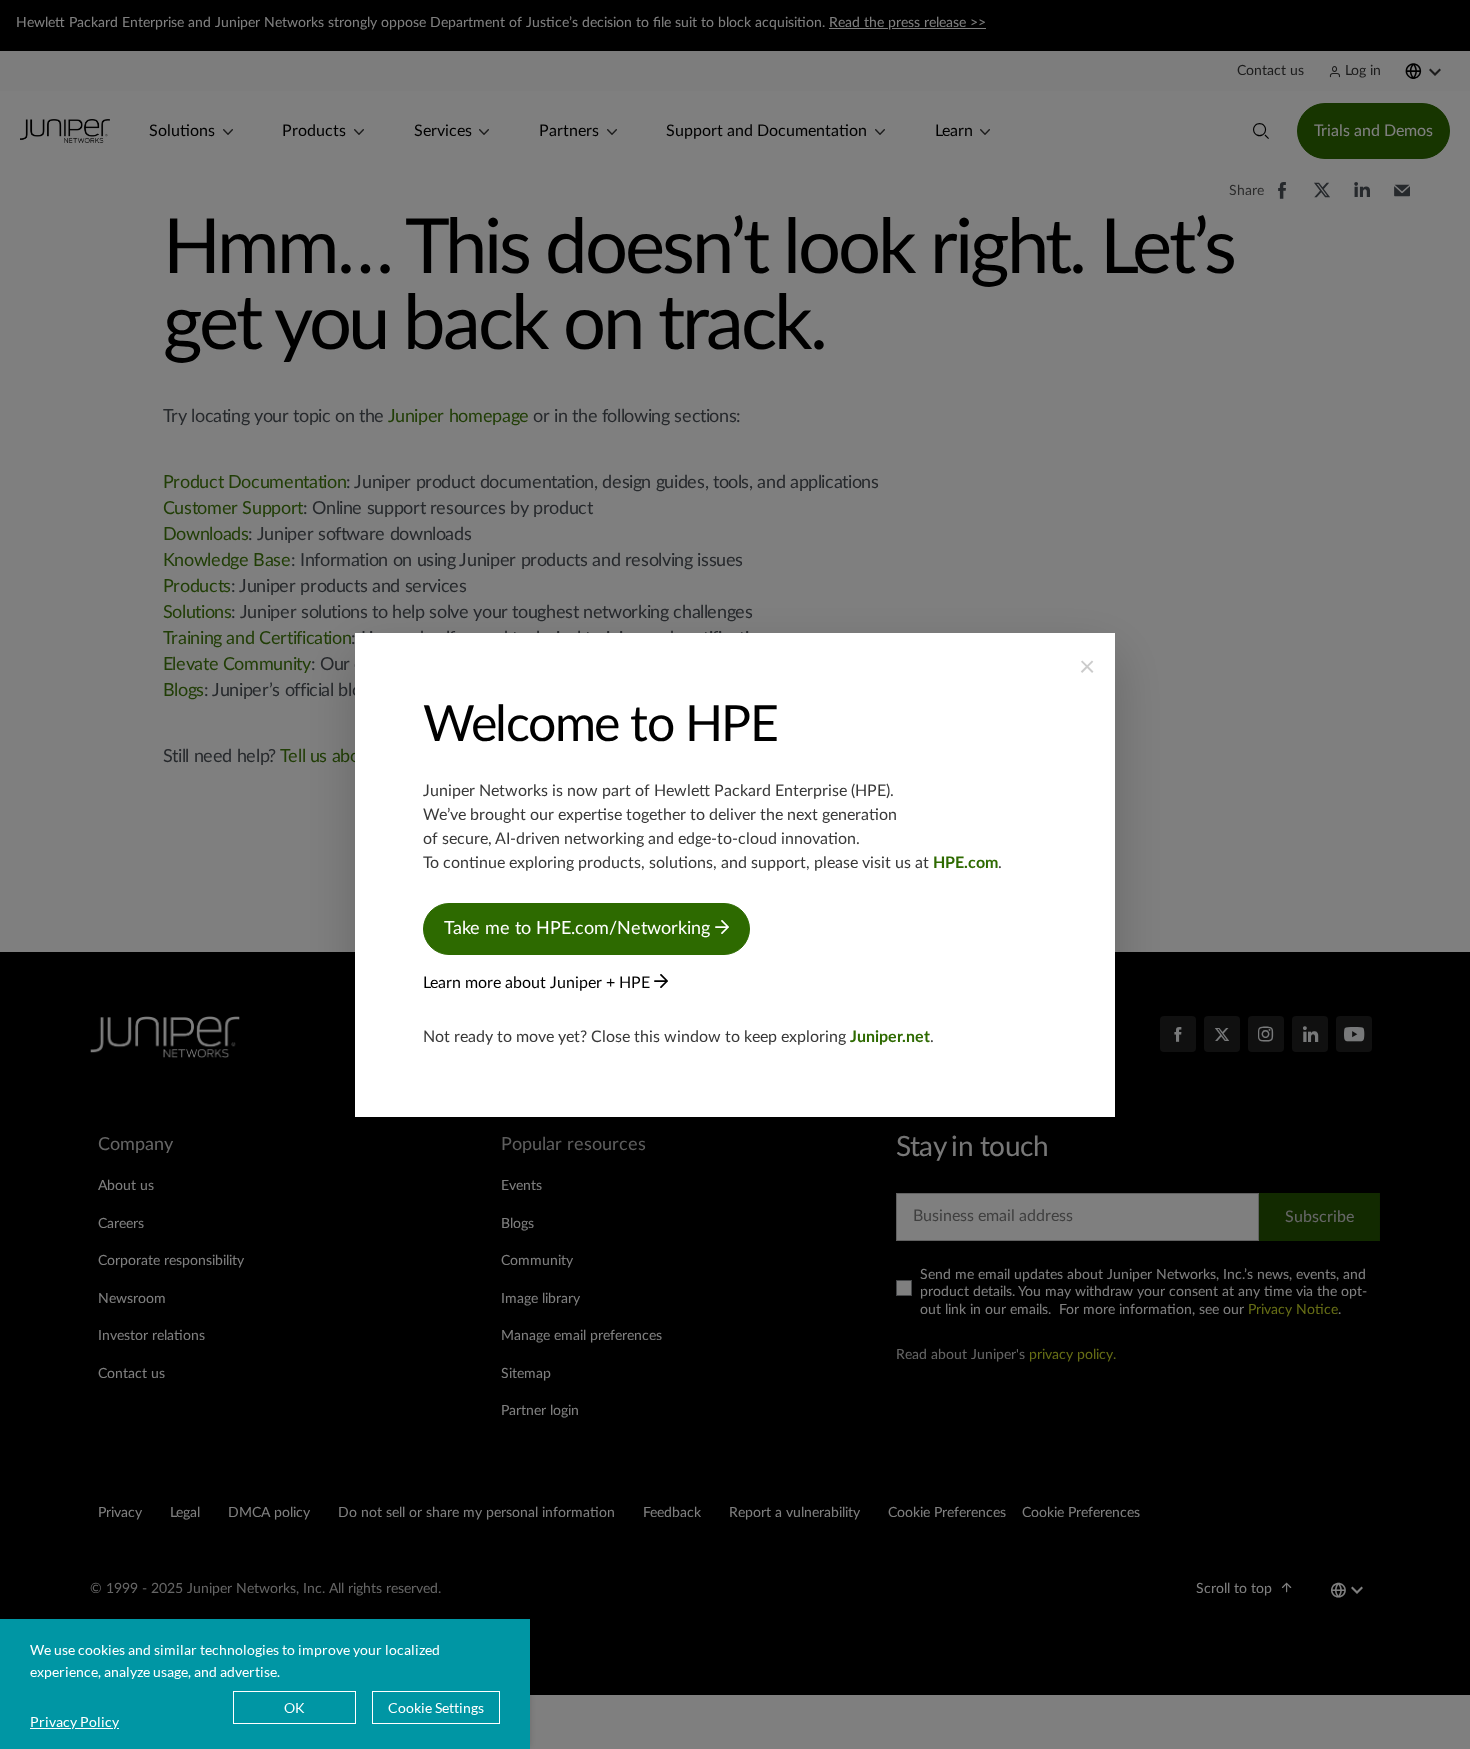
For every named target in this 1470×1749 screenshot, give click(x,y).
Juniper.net (890, 1037)
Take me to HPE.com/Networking (579, 929)
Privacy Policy (74, 1721)
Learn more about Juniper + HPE (538, 983)
